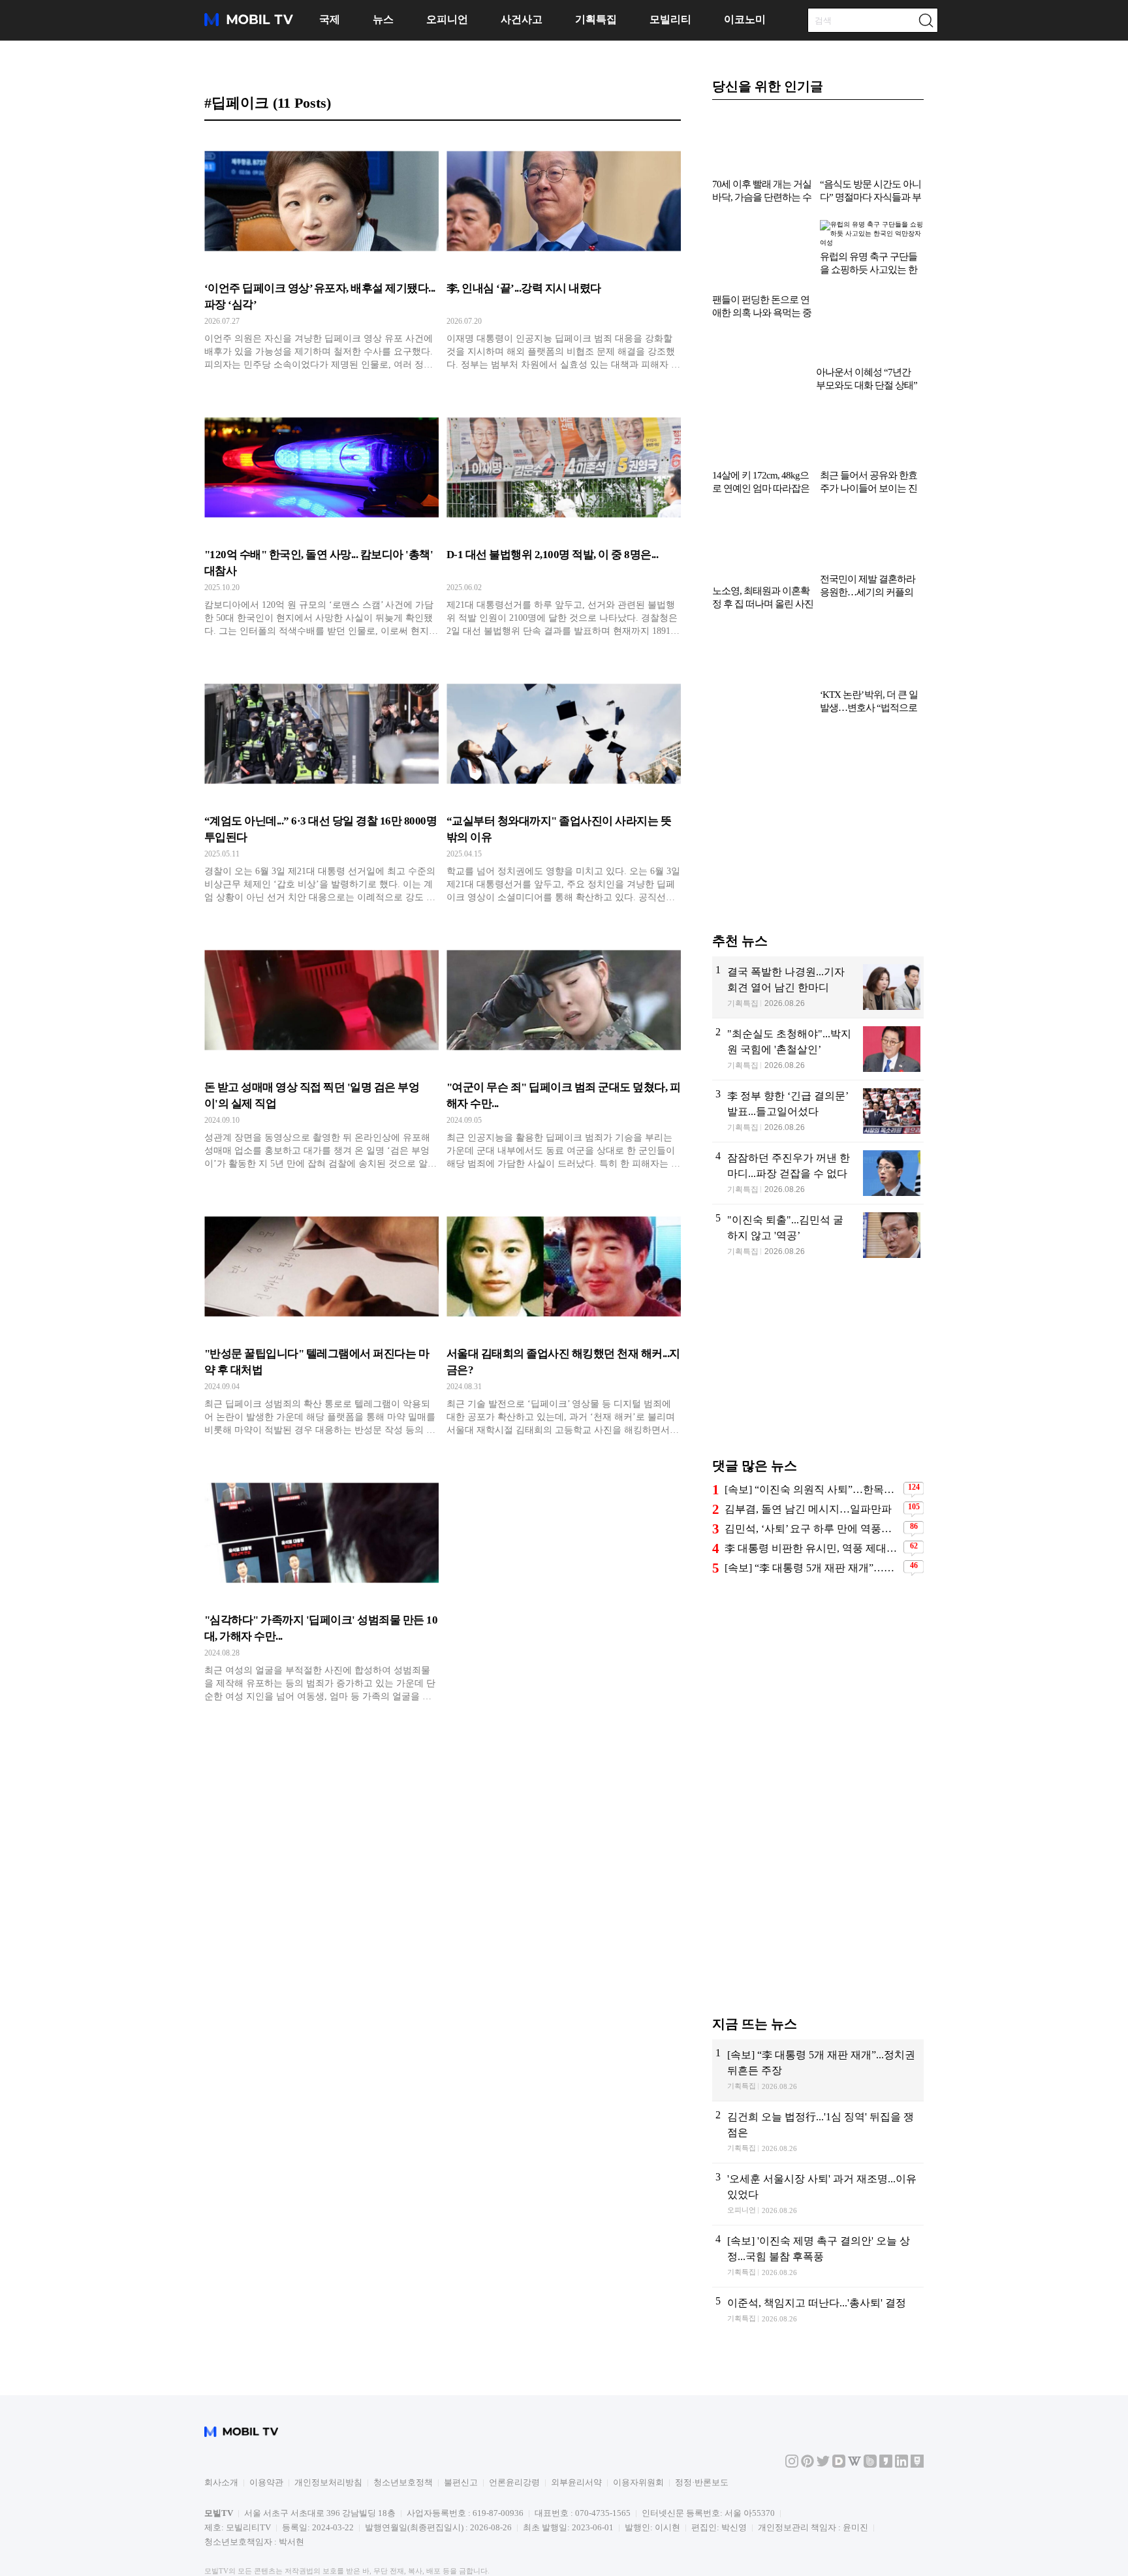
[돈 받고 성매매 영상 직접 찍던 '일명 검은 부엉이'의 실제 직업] (321, 1055)
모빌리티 (670, 19)
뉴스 (383, 19)
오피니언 (447, 19)
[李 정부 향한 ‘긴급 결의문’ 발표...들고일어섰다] (818, 1050)
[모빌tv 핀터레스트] (807, 2404)
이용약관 (266, 2422)
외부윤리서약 (576, 2422)
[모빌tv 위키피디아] (854, 2404)
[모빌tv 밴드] (870, 2404)
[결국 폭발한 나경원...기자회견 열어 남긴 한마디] (818, 926)
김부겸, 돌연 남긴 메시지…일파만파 (808, 1448)
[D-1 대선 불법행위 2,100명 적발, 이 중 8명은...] (564, 522)
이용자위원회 (638, 2422)
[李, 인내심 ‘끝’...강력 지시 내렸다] (564, 256)
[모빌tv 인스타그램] (792, 2404)
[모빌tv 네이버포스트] (917, 2404)
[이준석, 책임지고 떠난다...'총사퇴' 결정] (818, 2258)
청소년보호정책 (403, 2422)
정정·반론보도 (702, 2422)
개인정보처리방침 (328, 2422)
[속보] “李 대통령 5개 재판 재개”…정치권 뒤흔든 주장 (812, 1507)
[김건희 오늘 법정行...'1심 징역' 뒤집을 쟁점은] (818, 2071)
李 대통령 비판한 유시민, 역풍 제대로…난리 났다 (812, 1487)
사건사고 (522, 19)
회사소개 (221, 2422)
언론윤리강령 (514, 2422)
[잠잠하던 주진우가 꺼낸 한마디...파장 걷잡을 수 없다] (818, 1112)
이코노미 (745, 19)
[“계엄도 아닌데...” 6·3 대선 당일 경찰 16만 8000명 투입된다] (321, 789)
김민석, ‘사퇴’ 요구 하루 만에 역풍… (808, 1468)
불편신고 (461, 2422)
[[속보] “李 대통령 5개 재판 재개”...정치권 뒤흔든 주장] (818, 2009)
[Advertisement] (818, 769)
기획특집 (596, 19)
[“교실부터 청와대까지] (564, 789)
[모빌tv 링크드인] (901, 2404)
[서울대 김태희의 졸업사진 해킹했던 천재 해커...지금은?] (564, 1321)
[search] (926, 20)
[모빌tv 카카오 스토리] (886, 2404)
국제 (330, 19)
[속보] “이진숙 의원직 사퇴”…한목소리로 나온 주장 (812, 1429)
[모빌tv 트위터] (823, 2404)
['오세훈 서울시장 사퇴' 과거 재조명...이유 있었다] (818, 2133)
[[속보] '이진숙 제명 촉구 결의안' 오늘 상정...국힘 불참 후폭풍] (818, 2195)
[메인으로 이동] (249, 24)
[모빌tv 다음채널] (839, 2404)
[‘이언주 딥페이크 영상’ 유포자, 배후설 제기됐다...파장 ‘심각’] (321, 256)
